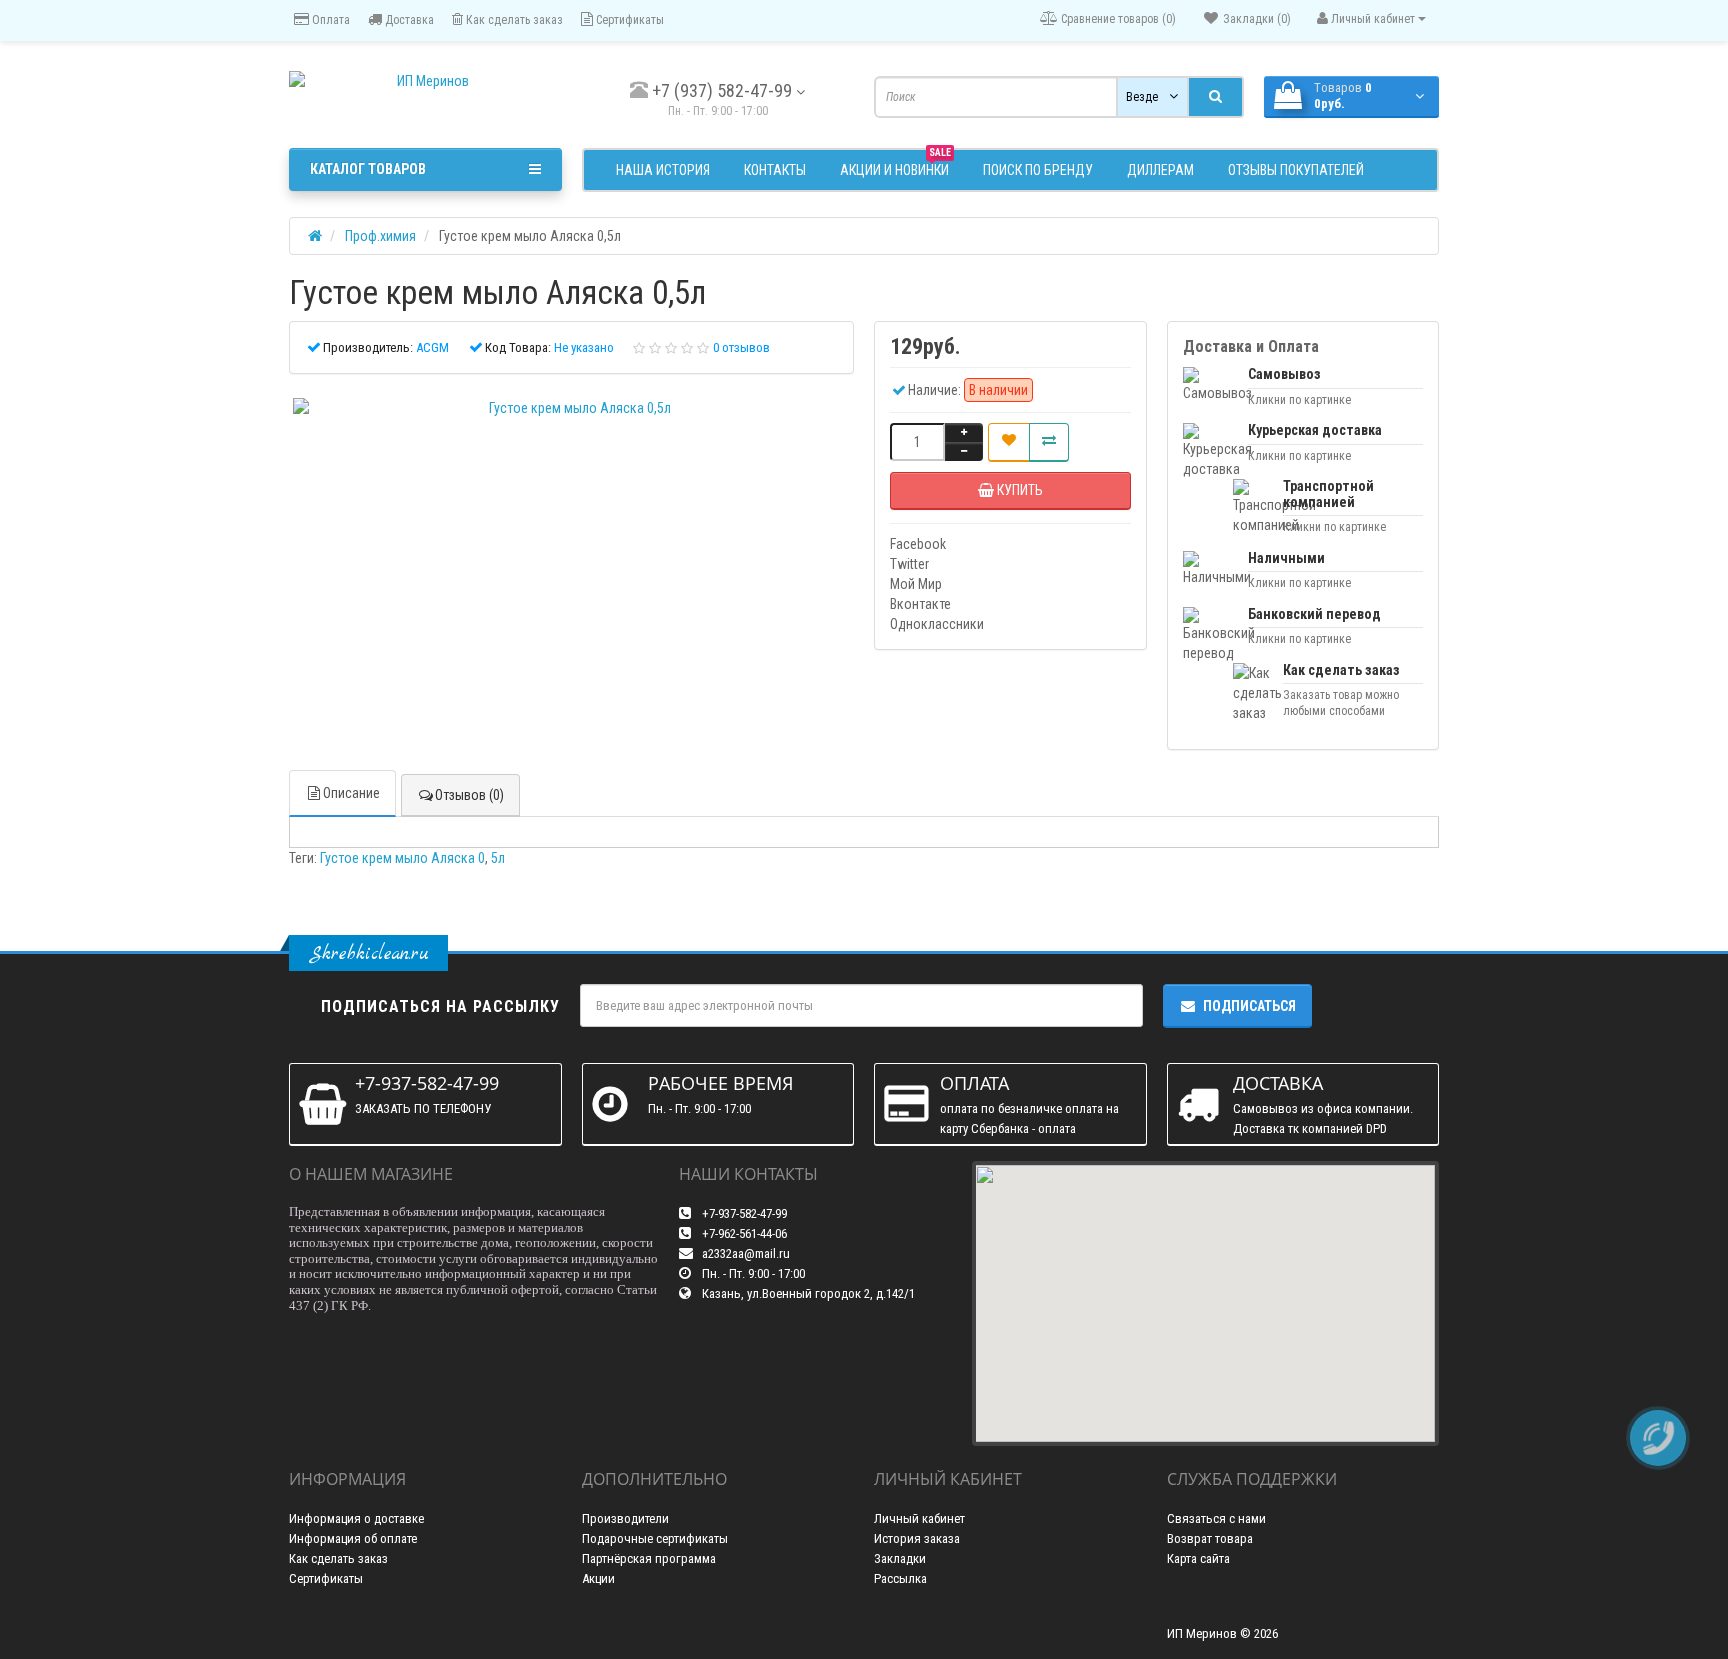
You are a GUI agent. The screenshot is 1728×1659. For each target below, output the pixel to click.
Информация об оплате (353, 1538)
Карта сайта (1198, 1558)
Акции (598, 1578)
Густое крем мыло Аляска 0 (402, 858)
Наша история (663, 170)
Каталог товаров (368, 169)
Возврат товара (1210, 1538)
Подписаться (1249, 1006)
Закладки (900, 1558)
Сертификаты (628, 20)
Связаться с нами (1216, 1518)
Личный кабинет (919, 1518)
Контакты (775, 170)
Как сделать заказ (513, 20)
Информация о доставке (356, 1518)
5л (498, 858)
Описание (351, 793)
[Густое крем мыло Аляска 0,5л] (571, 408)
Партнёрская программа (649, 1558)
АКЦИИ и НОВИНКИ (895, 167)
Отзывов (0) (469, 795)
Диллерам (1160, 170)
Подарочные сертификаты (655, 1538)
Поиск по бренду (1038, 170)
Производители (625, 1518)
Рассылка (900, 1578)
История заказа (917, 1538)
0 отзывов (741, 347)
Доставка (408, 20)
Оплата (329, 20)
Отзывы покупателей (1296, 170)
